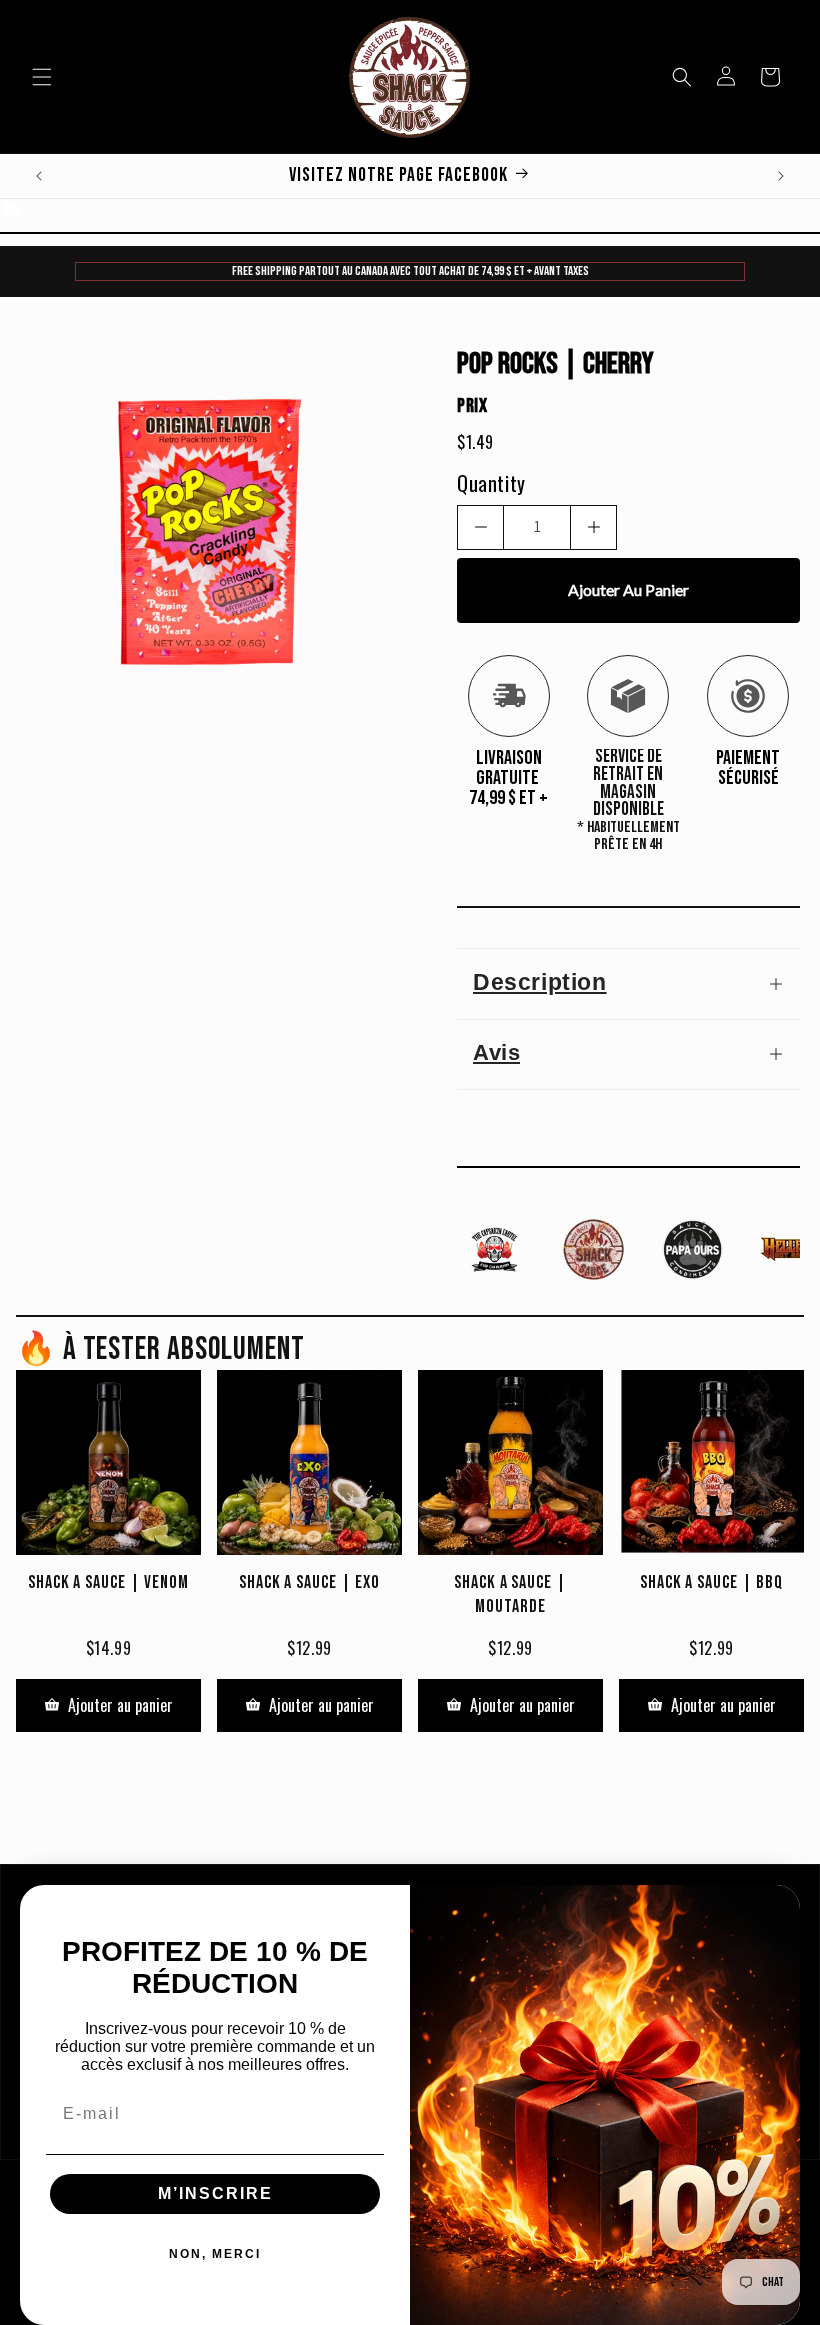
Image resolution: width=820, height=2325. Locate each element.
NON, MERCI (215, 2254)
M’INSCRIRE (215, 2193)
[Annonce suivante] (781, 176)
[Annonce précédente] (39, 176)
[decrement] (480, 527)
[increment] (593, 527)
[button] (42, 77)
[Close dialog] (778, 1907)
